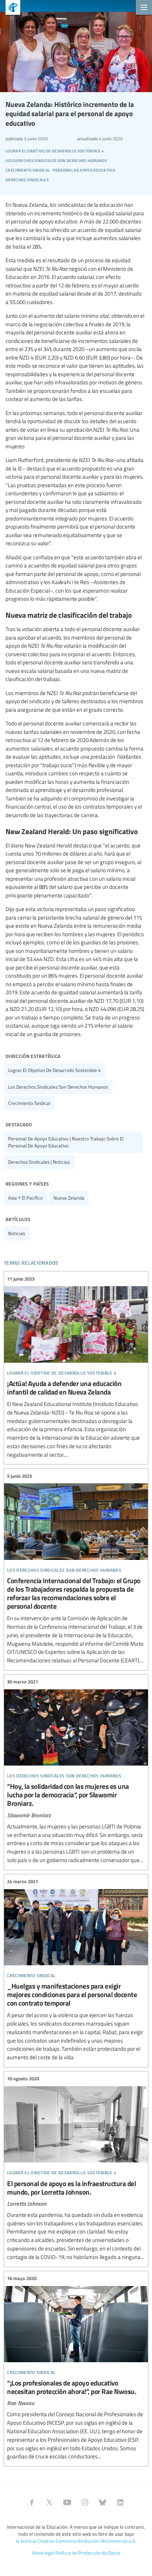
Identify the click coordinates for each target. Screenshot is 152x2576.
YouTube (67, 2502)
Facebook (32, 2502)
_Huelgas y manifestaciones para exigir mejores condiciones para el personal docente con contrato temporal (76, 1970)
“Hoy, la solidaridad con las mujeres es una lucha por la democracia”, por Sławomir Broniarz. (76, 1771)
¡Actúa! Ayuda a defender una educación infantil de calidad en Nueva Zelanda (76, 1367)
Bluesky (103, 2502)
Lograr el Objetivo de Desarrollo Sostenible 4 (54, 1070)
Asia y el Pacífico (25, 1198)
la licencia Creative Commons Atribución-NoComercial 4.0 (75, 2541)
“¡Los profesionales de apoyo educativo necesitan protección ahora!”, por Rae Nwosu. (76, 2368)
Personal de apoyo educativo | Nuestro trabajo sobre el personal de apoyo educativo (66, 1142)
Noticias (17, 1233)
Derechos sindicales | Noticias (39, 1162)
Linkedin (120, 2502)
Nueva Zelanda (69, 1198)
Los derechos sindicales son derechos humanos (58, 1087)
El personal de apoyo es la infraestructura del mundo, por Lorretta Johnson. (76, 2168)
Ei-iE (10, 8)
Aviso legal (43, 2553)
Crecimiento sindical (29, 1103)
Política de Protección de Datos (88, 2553)
